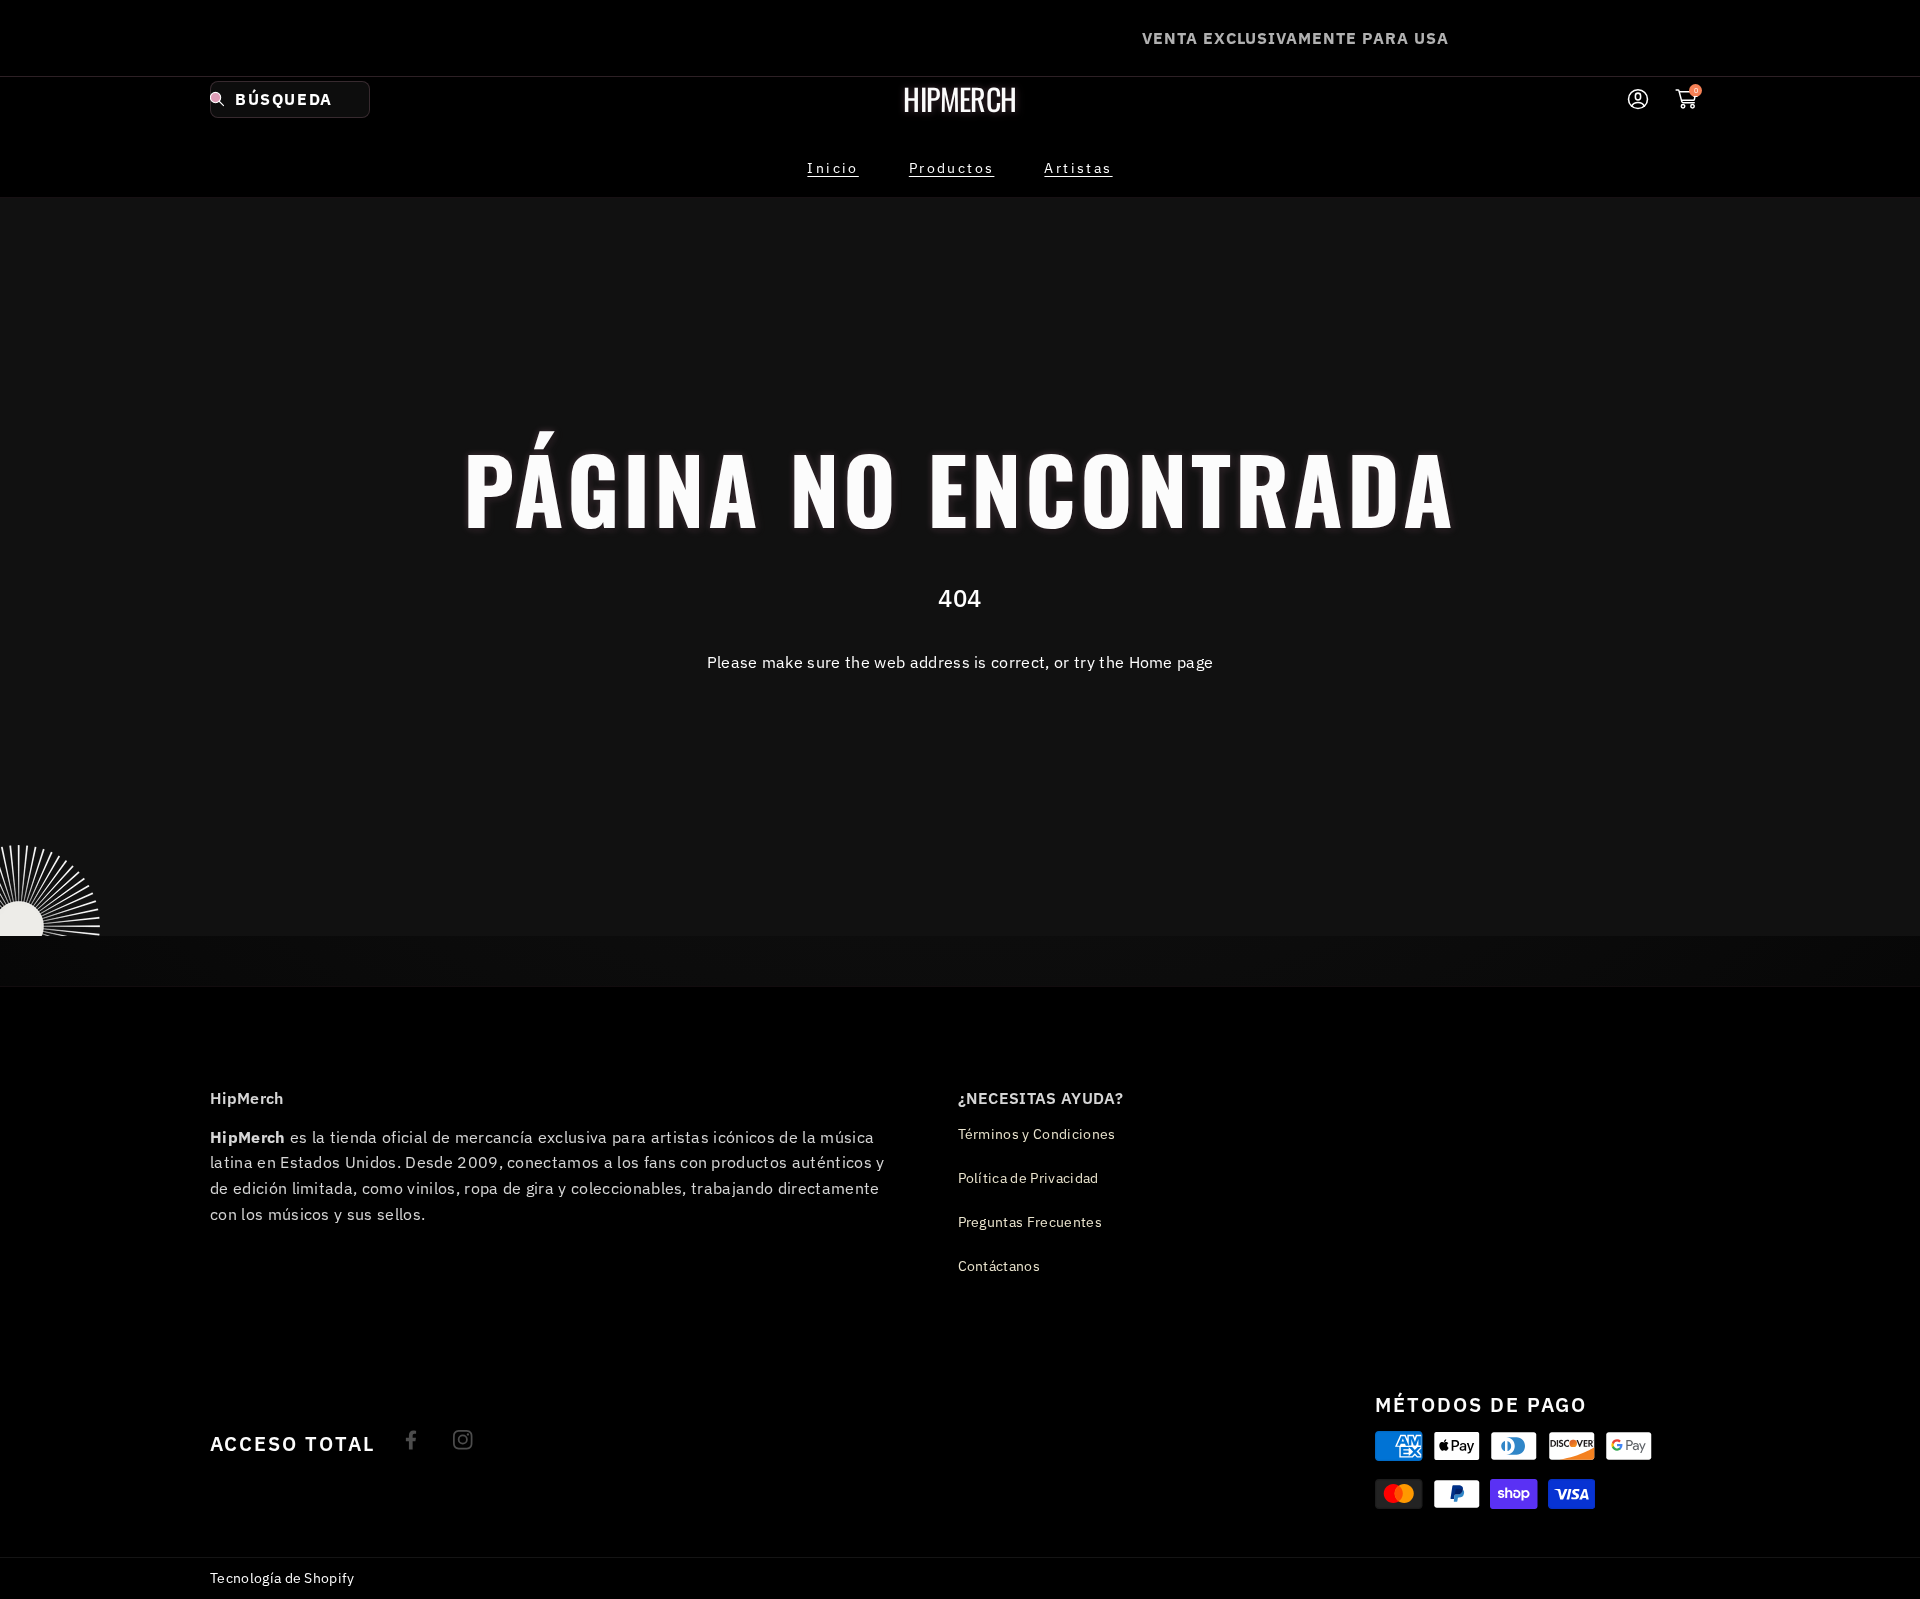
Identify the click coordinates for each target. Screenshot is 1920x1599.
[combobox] (290, 99)
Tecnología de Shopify (282, 1578)
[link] (952, 168)
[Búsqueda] (222, 99)
